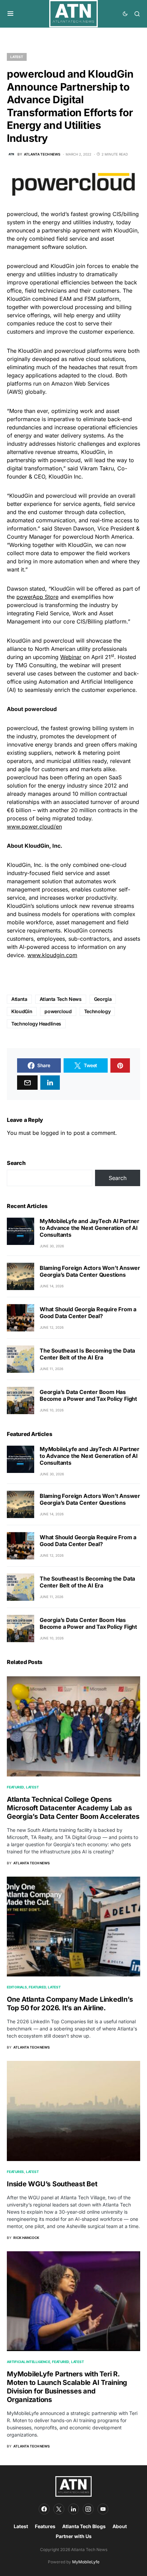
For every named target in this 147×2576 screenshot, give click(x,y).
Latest (17, 57)
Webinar (71, 657)
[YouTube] (103, 2509)
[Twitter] (59, 2509)
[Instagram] (88, 2509)
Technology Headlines (36, 1024)
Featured (15, 1787)
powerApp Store (37, 597)
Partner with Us (74, 2536)
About (120, 2526)
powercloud (58, 1011)
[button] (10, 14)
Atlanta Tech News (61, 999)
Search (16, 1163)
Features (15, 2172)
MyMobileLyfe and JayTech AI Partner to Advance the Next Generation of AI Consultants (90, 1228)
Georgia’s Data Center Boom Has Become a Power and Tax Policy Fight (88, 1395)
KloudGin (22, 1011)
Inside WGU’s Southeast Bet (52, 2184)
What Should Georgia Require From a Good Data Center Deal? (88, 1313)
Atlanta (19, 999)
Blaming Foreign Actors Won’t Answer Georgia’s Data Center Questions (90, 1271)
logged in (53, 1133)
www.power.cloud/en (34, 827)
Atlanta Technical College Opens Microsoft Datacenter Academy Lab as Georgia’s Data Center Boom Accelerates (73, 1808)
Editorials (17, 1987)
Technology (97, 1011)
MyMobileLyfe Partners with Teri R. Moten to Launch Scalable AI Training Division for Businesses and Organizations (67, 2387)
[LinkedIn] (73, 2509)
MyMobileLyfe (86, 2562)
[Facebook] (44, 2509)
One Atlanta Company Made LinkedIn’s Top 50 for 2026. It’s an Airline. (70, 2004)
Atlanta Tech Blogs (84, 2526)
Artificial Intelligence (28, 2362)
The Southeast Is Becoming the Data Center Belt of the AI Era (87, 1354)
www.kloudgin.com (52, 955)
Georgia (103, 999)
